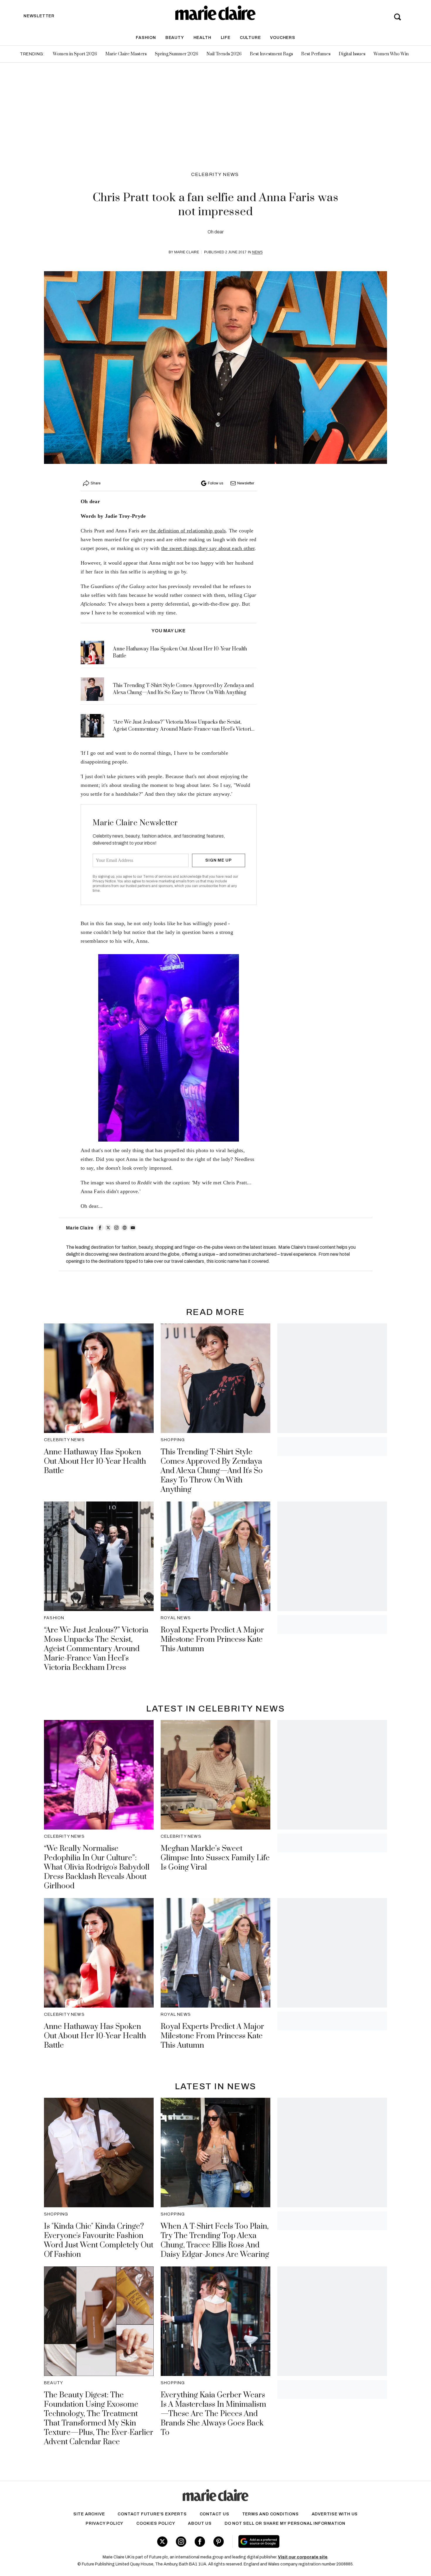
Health (202, 38)
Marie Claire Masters (126, 54)
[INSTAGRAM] (116, 1228)
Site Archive (89, 2514)
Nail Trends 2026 (224, 54)
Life (226, 38)
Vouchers (282, 38)
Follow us (215, 483)
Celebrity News (215, 174)
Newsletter (246, 483)
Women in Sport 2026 (75, 54)
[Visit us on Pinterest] (219, 2542)
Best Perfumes (316, 54)
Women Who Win (391, 54)
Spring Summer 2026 (177, 54)
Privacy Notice (104, 881)
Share (96, 483)
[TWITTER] (108, 1228)
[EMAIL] (133, 1228)
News (257, 252)
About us (200, 2523)
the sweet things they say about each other (208, 548)
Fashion (146, 38)
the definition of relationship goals (187, 531)
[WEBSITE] (125, 1228)
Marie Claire (187, 252)
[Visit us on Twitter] (162, 2542)
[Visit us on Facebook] (200, 2542)
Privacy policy (105, 2523)
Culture (250, 38)
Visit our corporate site (303, 2557)
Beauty (175, 38)
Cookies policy (156, 2523)
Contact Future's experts (152, 2514)
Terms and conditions (270, 2514)
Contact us (214, 2514)
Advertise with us (335, 2514)
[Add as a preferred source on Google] (296, 2541)
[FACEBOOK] (100, 1228)
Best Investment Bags (271, 54)
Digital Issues (352, 54)
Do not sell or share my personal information (285, 2523)
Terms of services (158, 877)
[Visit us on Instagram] (181, 2542)
